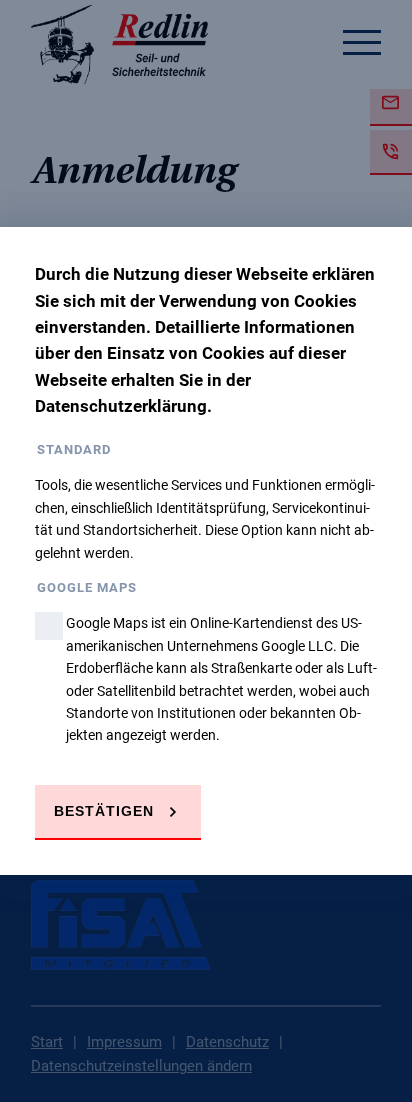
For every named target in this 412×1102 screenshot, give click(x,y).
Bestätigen (104, 811)
